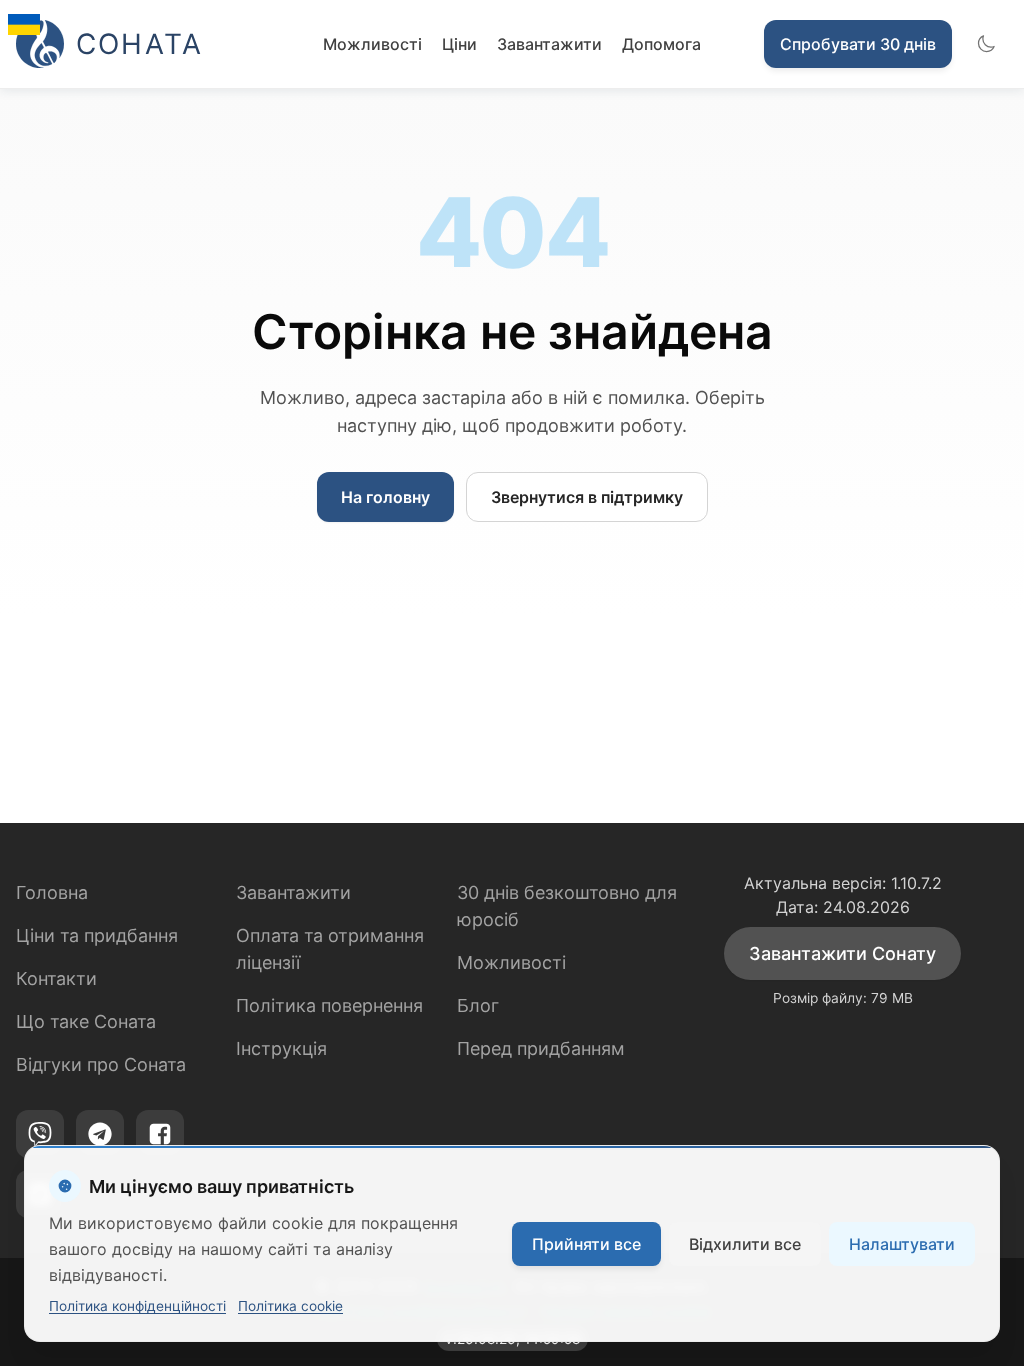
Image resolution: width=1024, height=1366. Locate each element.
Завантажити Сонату (842, 953)
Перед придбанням (541, 1048)
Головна (52, 892)
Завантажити (549, 44)
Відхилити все (745, 1244)
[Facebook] (160, 1134)
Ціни (459, 44)
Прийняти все (586, 1244)
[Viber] (40, 1134)
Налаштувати (902, 1244)
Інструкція (281, 1048)
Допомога (661, 44)
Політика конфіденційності (137, 1306)
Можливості (372, 44)
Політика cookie (290, 1306)
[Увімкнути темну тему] (986, 44)
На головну (385, 497)
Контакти (56, 978)
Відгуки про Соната (101, 1064)
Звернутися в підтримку (587, 497)
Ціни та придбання (97, 935)
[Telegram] (100, 1134)
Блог (478, 1005)
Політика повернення (329, 1005)
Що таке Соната (86, 1021)
